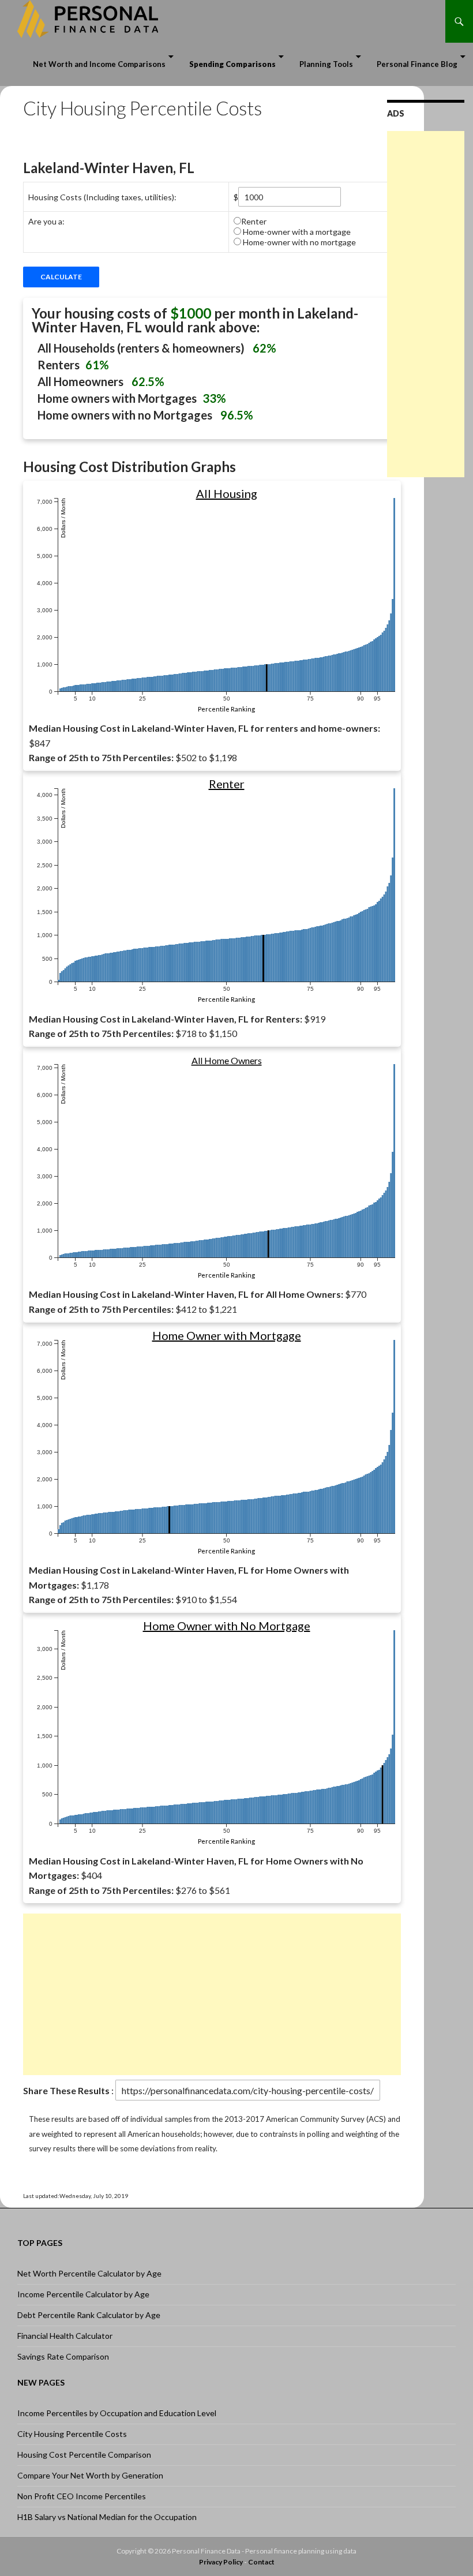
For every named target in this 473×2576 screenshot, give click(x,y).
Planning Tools (326, 64)
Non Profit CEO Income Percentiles (82, 2496)
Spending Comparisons (232, 64)
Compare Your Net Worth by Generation (90, 2475)
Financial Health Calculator (65, 2336)
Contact (261, 2562)
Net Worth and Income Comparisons (99, 64)
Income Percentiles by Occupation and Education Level (117, 2413)
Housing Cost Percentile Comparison (84, 2455)
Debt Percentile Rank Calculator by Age (89, 2315)
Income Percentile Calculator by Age (83, 2294)
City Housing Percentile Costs (72, 2434)
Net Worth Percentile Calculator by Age (89, 2273)
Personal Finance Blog (417, 64)
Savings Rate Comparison (63, 2356)
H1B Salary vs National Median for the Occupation (107, 2517)
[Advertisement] (212, 1994)
